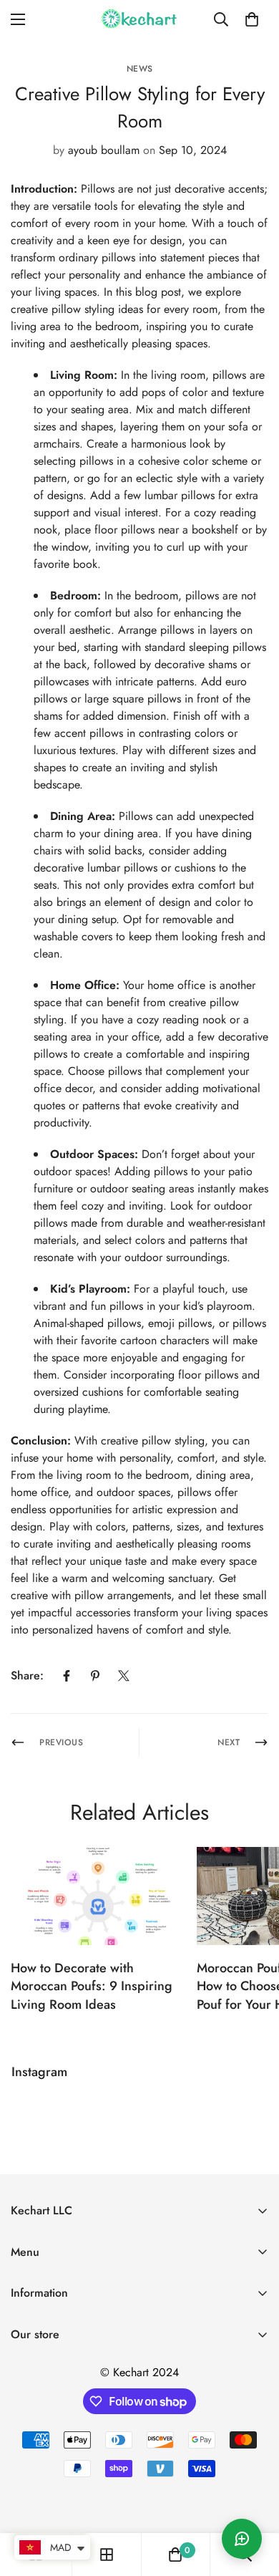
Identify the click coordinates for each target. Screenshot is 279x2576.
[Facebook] (67, 1676)
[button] (252, 19)
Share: (27, 1675)
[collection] (107, 2555)
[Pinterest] (95, 1676)
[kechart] (139, 19)
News (140, 69)
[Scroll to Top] (253, 2500)
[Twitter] (124, 1676)
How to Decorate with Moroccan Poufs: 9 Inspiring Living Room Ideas (92, 1986)
